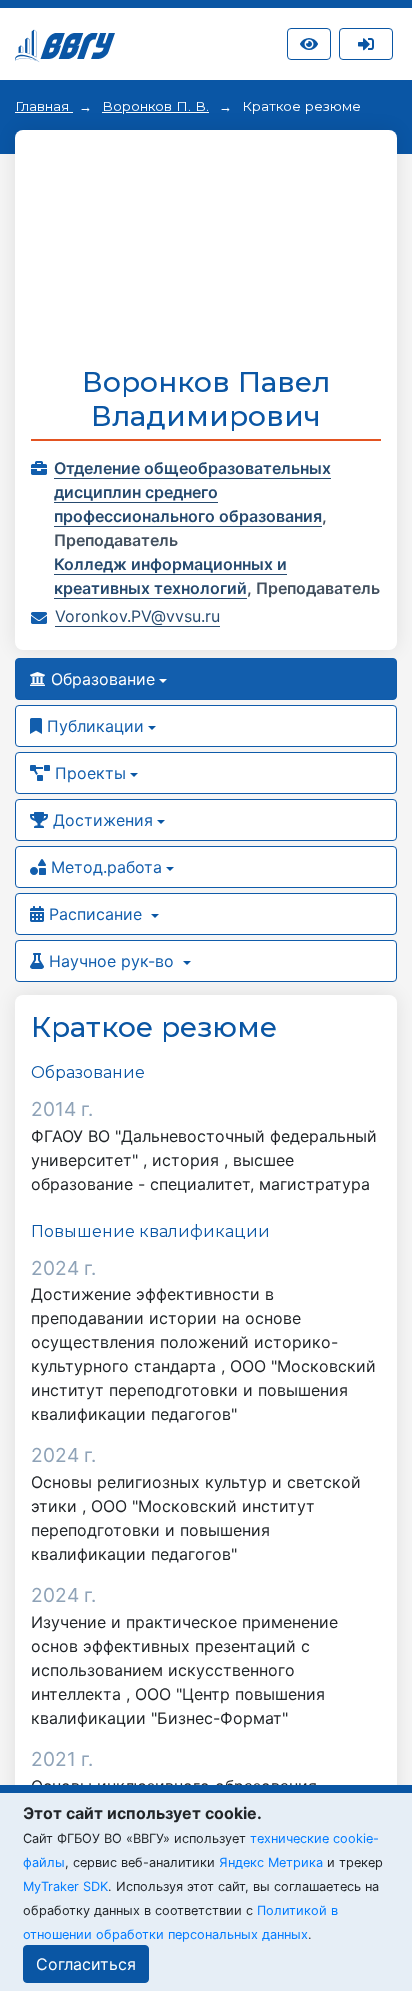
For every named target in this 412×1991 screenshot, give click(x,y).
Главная (44, 106)
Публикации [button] (93, 726)
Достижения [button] (100, 820)
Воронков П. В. (155, 106)
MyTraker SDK (65, 1886)
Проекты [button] (88, 773)
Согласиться (86, 1964)
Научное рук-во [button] (111, 961)
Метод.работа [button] (104, 867)
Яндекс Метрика (271, 1862)
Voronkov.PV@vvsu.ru (137, 616)
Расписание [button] (95, 914)
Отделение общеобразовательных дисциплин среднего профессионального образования (192, 492)
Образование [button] (100, 679)
